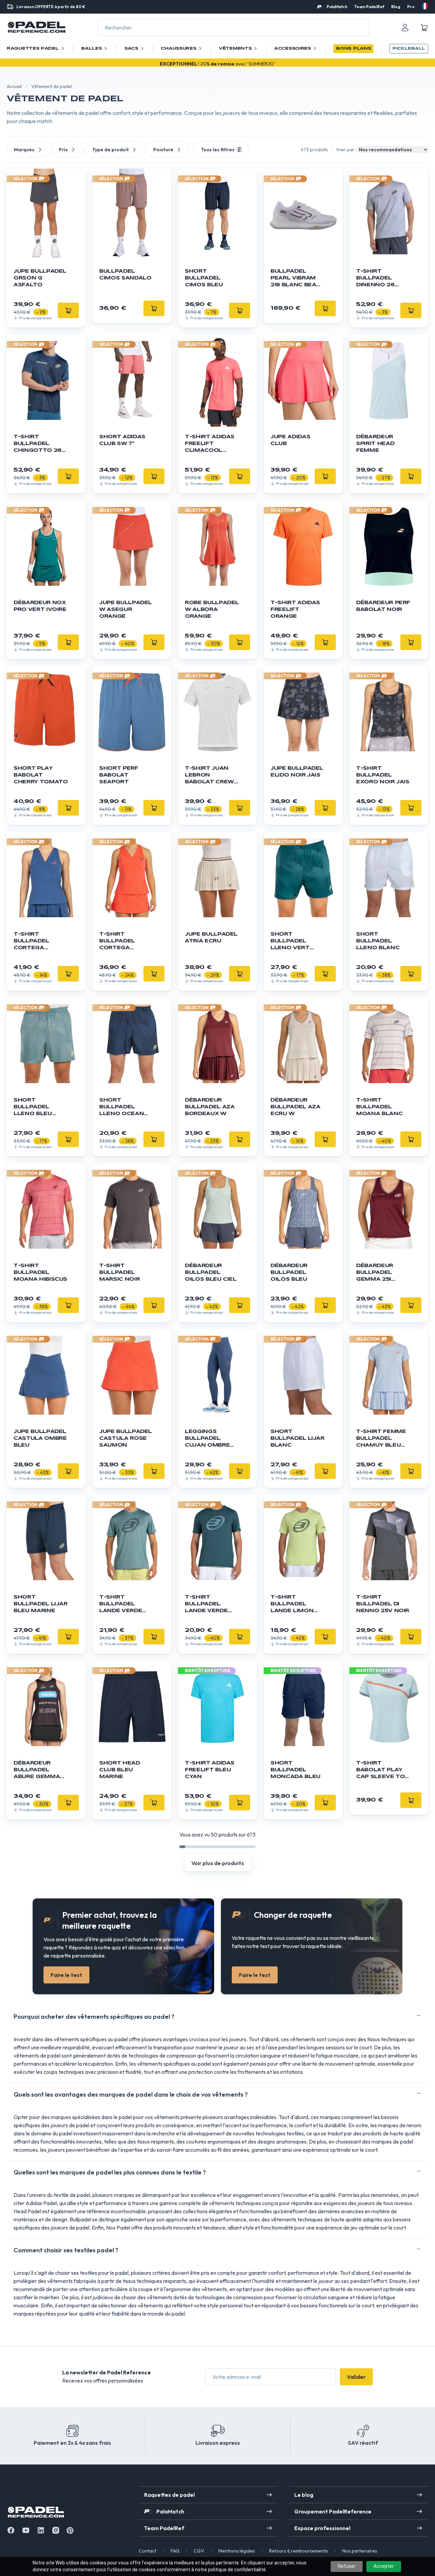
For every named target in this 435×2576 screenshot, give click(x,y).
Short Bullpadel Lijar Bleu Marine (41, 1604)
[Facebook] (11, 2530)
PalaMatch (337, 7)
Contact (147, 2551)
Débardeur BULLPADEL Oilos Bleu (289, 1273)
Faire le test (66, 1975)
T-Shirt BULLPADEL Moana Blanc (379, 1107)
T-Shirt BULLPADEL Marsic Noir (119, 1273)
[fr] (425, 6)
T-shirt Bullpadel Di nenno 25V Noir (383, 1604)
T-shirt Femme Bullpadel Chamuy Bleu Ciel (381, 1439)
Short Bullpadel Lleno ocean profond (121, 1107)
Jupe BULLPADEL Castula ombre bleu (40, 1438)
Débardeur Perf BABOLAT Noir (383, 606)
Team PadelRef (369, 7)
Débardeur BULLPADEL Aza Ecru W (295, 1107)
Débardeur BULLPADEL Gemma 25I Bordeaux (375, 1273)
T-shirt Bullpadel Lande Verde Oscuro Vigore (211, 1605)
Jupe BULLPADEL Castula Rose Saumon (126, 1438)
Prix (63, 150)
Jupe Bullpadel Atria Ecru (211, 938)
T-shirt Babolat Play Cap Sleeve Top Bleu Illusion (382, 1770)
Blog (396, 7)
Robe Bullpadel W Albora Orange (212, 610)
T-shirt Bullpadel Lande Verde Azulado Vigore (121, 1605)
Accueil (14, 86)
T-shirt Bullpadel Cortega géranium (117, 942)
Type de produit (110, 150)
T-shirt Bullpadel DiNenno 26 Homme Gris (377, 279)
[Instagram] (56, 2530)
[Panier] (424, 28)
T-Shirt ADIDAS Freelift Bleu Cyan (210, 1770)
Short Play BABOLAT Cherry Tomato (41, 775)
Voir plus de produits (218, 1863)
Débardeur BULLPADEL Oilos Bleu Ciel (211, 1273)
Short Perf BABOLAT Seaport (119, 775)
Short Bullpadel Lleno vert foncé (290, 942)
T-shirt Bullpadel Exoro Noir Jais (383, 775)
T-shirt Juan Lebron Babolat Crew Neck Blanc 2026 (209, 776)
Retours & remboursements (299, 2551)
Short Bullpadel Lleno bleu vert (33, 1107)
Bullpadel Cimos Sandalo (125, 275)
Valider (356, 2377)
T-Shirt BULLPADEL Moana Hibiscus (40, 1273)
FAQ (175, 2551)
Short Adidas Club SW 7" (122, 440)
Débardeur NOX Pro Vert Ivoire (40, 606)
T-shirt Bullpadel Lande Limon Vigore (292, 1605)
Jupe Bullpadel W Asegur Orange (126, 610)
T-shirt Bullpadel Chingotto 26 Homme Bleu (38, 444)
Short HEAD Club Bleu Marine (120, 1770)
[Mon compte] (405, 28)
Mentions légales (237, 2551)
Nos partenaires (360, 2551)
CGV (199, 2551)
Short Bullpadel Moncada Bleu (295, 1770)
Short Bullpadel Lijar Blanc (298, 1438)
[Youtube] (26, 2530)
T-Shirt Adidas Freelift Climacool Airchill (210, 444)
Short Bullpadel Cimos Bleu (204, 278)
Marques (24, 150)
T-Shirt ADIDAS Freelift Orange (295, 610)
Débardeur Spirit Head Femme (375, 444)
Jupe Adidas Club (290, 440)
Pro (411, 7)
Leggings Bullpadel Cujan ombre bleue (207, 1439)
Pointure (163, 150)
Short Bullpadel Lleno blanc (378, 941)
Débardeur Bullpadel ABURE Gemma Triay (37, 1770)
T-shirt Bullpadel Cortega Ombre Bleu (34, 942)
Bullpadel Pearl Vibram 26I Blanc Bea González (293, 279)
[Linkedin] (41, 2530)
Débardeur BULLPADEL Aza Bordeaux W (210, 1107)
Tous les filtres (218, 150)
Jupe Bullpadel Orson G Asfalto (40, 278)
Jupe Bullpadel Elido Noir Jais (297, 772)
